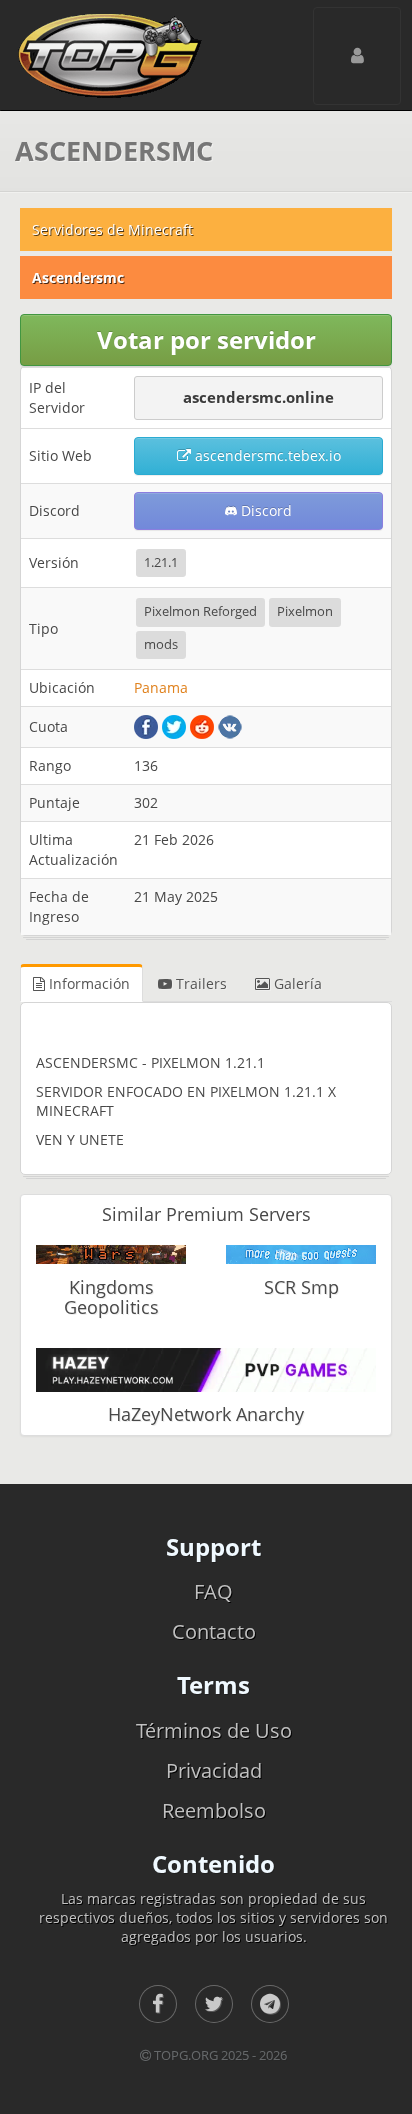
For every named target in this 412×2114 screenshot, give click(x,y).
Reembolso (214, 1810)
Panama (161, 687)
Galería (296, 983)
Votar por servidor (206, 339)
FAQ (213, 1591)
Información (87, 983)
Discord (264, 510)
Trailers (199, 983)
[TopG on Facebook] (158, 2004)
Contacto (214, 1631)
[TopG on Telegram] (270, 2004)
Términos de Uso (214, 1730)
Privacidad (214, 1770)
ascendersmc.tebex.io (266, 455)
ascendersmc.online (258, 397)
